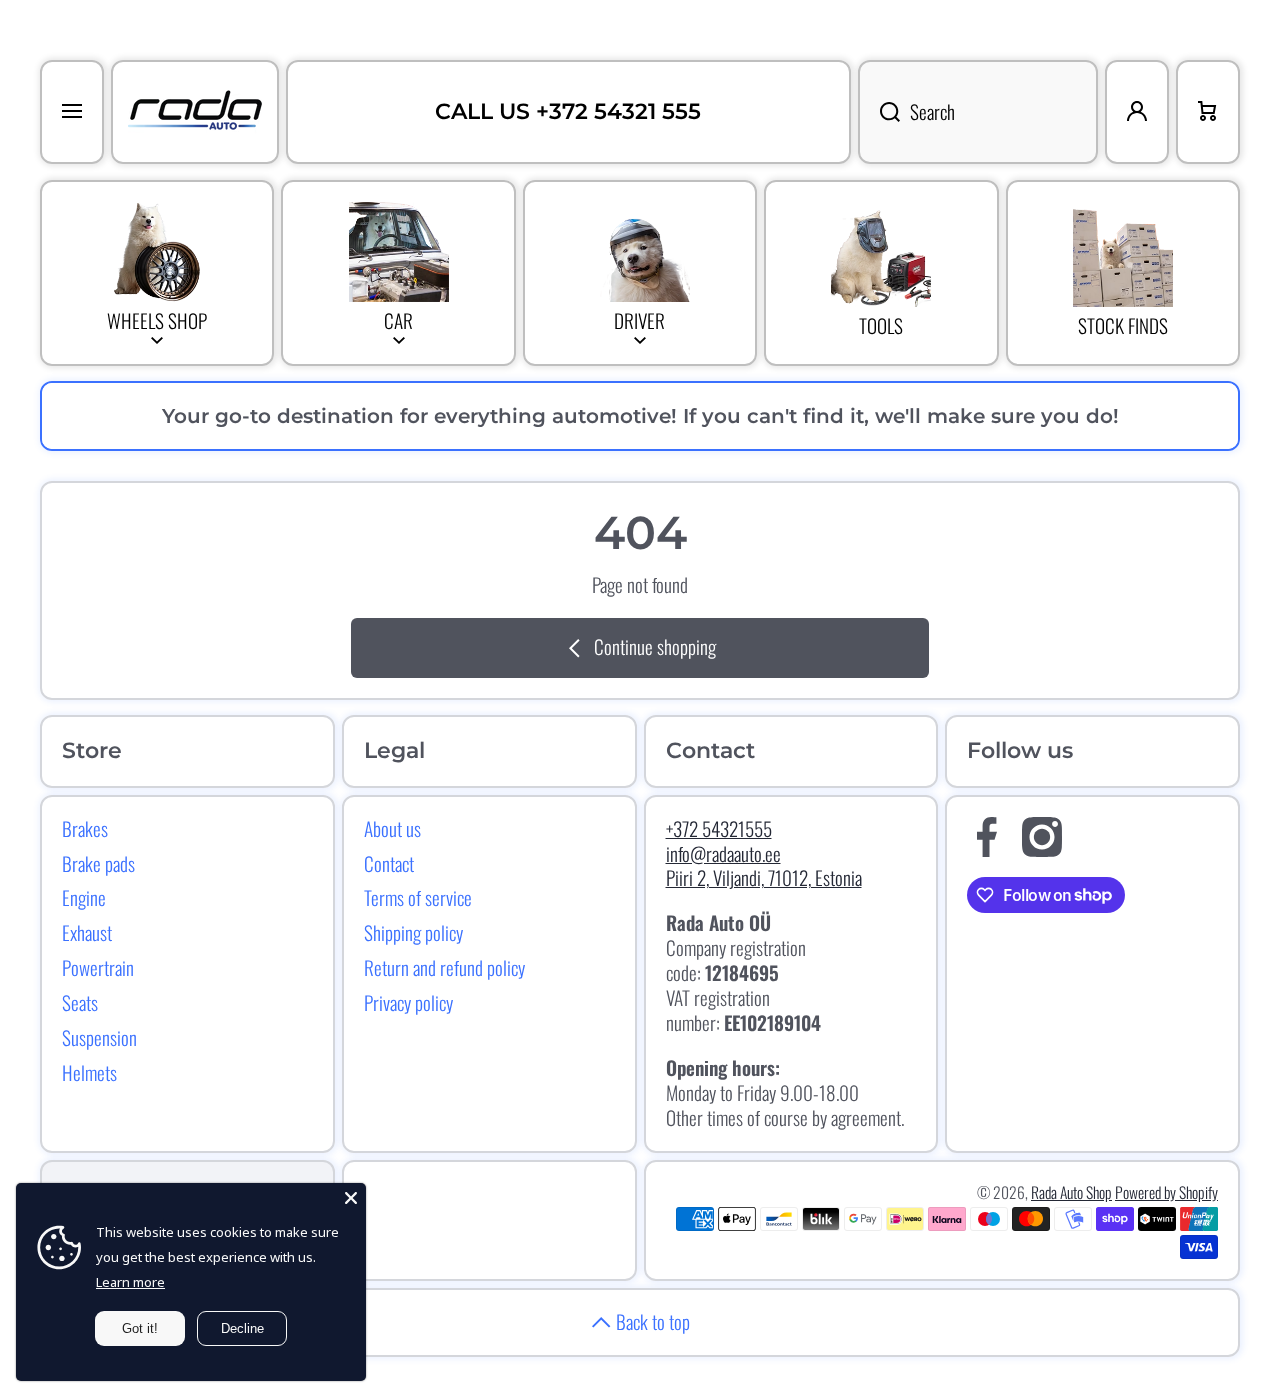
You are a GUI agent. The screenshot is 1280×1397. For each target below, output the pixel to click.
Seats (80, 1002)
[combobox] (978, 112)
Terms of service (418, 897)
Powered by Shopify (1166, 1192)
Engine (84, 897)
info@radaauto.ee (723, 853)
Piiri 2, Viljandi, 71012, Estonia (764, 877)
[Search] (879, 112)
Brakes (85, 828)
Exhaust (87, 932)
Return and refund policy (444, 967)
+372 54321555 (719, 828)
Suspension (99, 1037)
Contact (389, 863)
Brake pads (98, 863)
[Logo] (195, 112)
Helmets (89, 1072)
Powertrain (98, 967)
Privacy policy (408, 1002)
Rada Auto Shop (1071, 1192)
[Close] (351, 1198)
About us (392, 828)
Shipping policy (413, 932)
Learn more (130, 1282)
